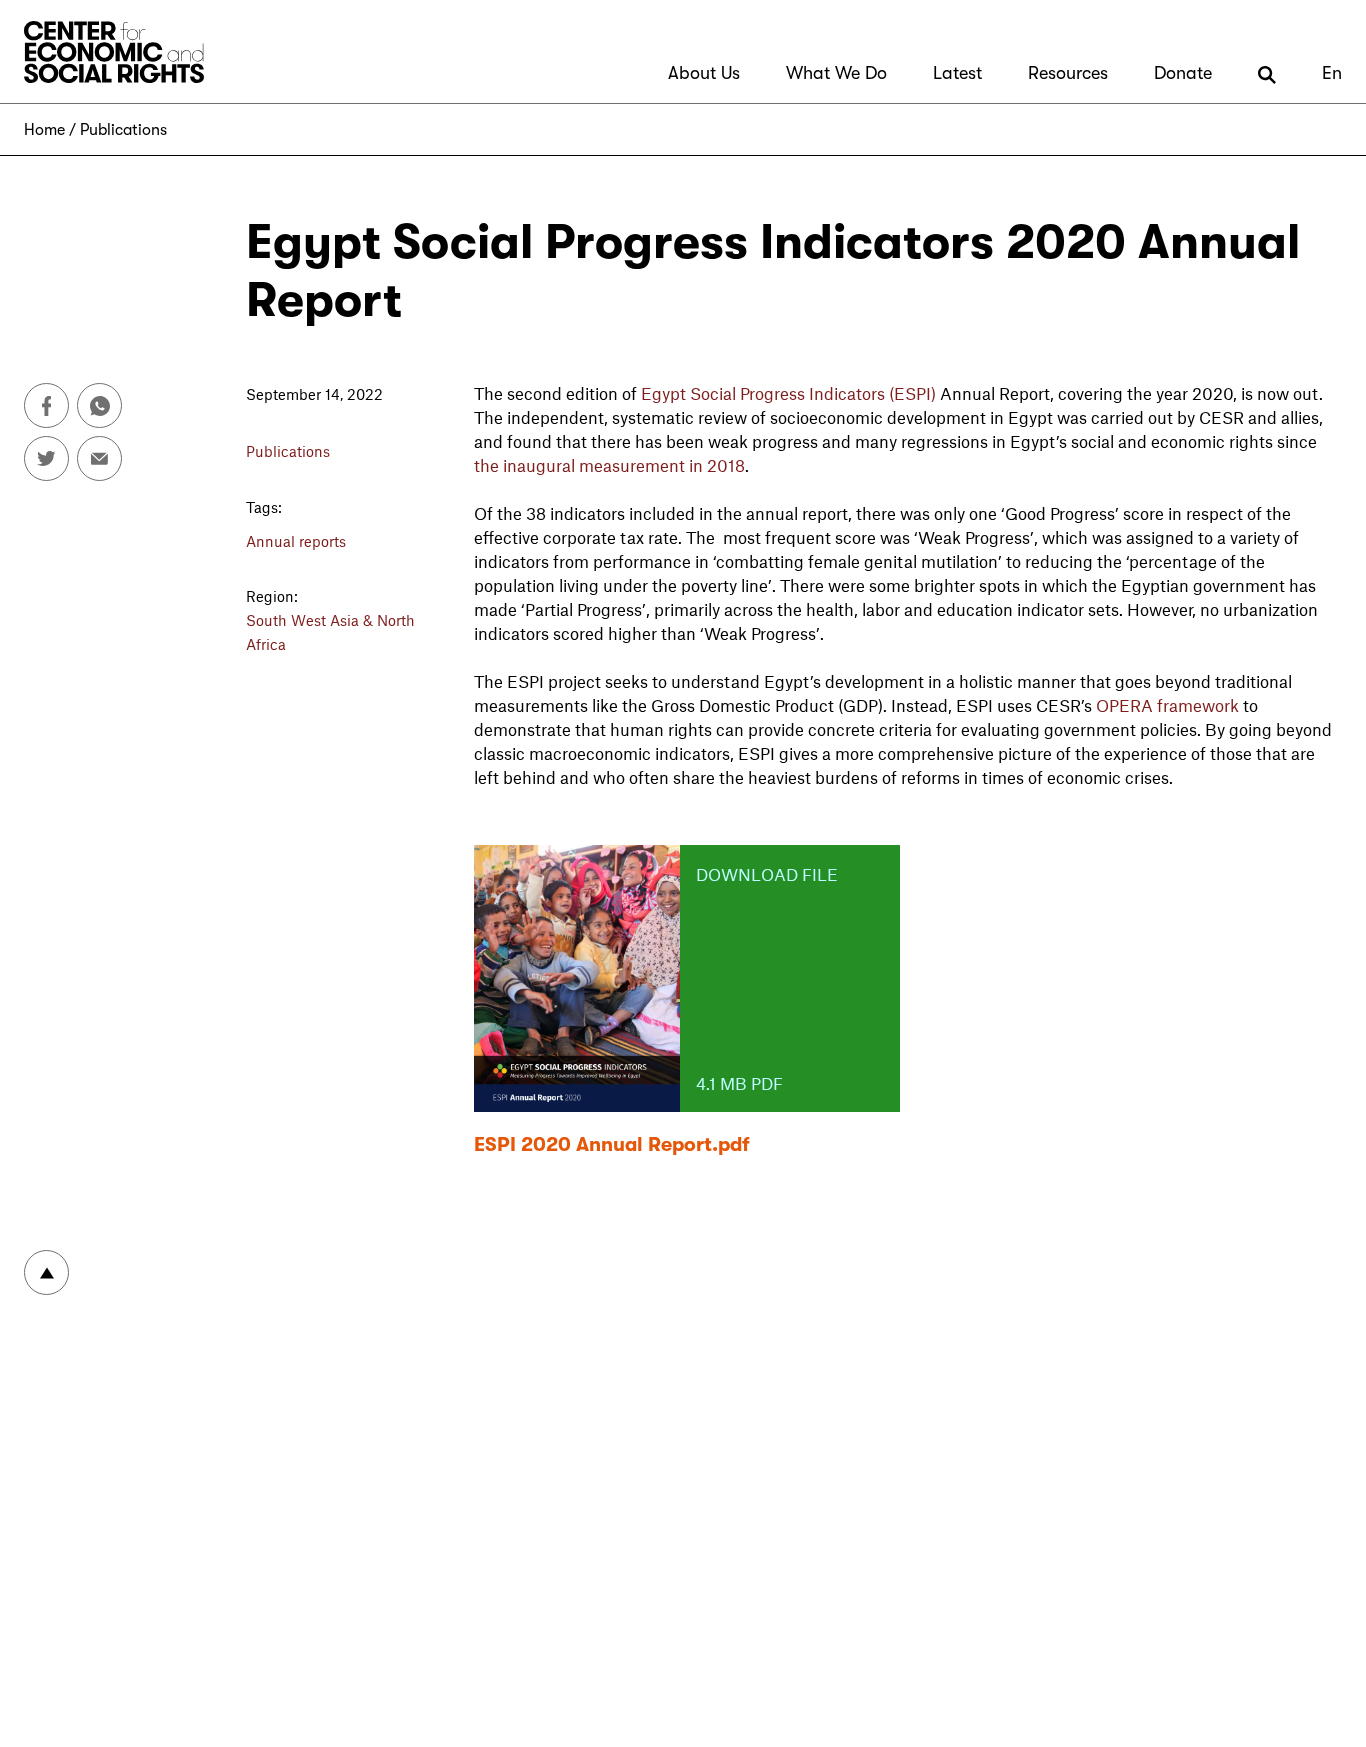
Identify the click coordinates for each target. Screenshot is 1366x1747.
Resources (1068, 73)
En (1332, 73)
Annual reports (296, 541)
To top (46, 1272)
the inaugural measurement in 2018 (609, 465)
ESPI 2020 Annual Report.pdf (612, 1144)
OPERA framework (1165, 705)
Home (44, 130)
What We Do (836, 73)
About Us (704, 73)
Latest (957, 73)
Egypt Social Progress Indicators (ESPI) (788, 393)
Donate (1183, 73)
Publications (123, 130)
